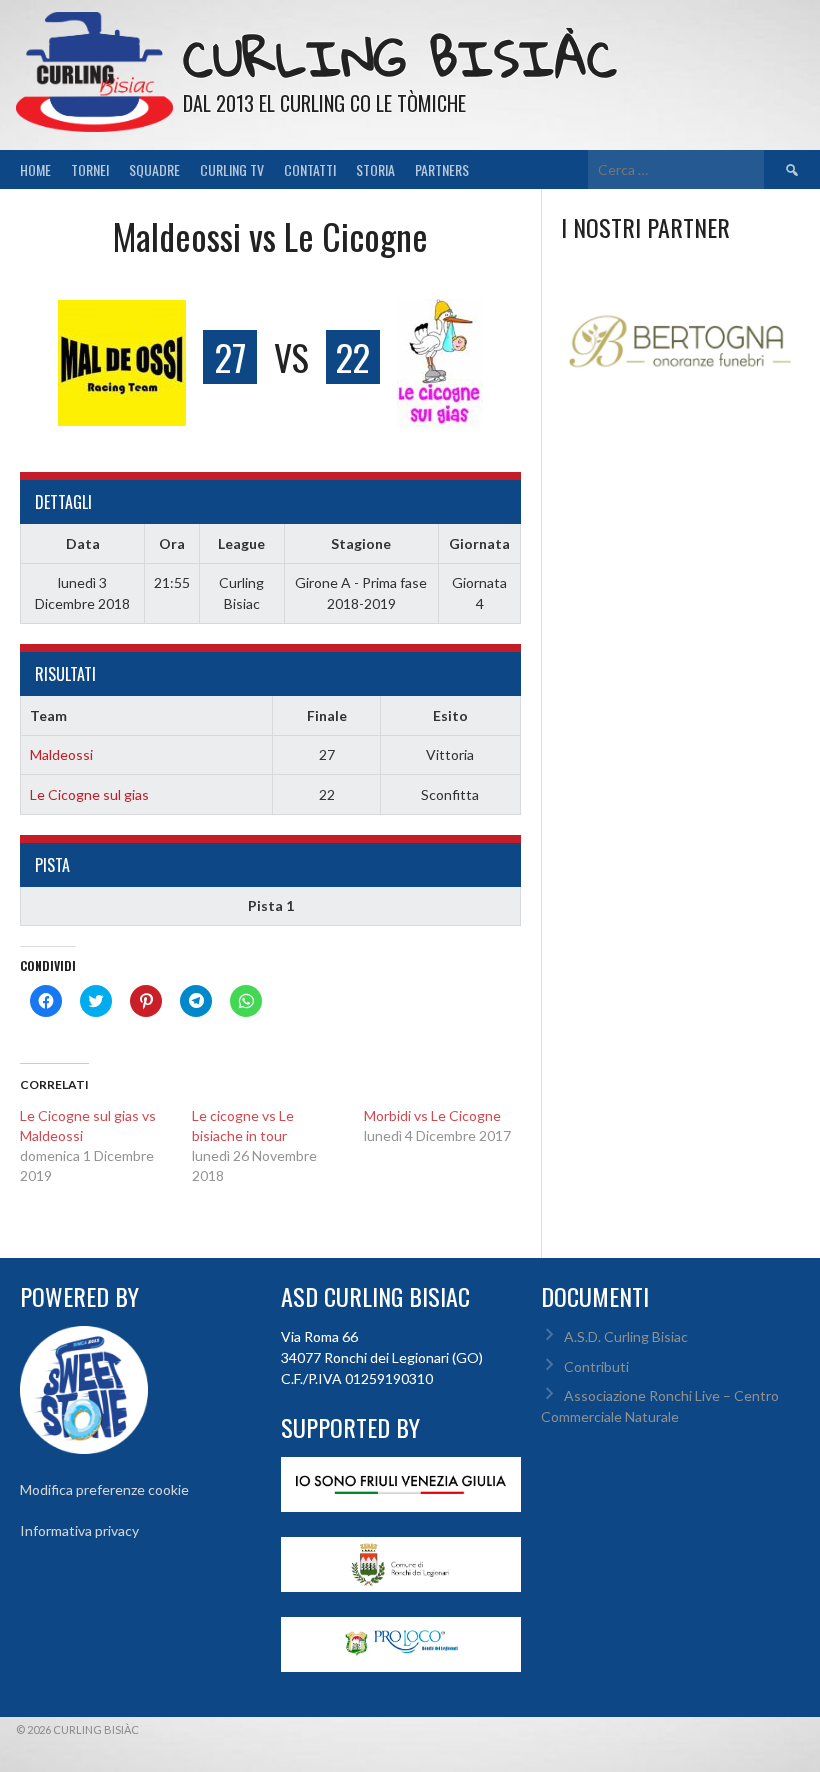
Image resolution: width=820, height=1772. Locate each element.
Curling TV (232, 169)
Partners (442, 169)
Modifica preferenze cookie (104, 1489)
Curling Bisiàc (400, 57)
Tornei (90, 169)
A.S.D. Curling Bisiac (626, 1336)
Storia (375, 169)
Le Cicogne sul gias (89, 794)
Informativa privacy (79, 1530)
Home (35, 169)
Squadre (154, 169)
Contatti (310, 169)
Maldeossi (61, 754)
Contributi (596, 1366)
